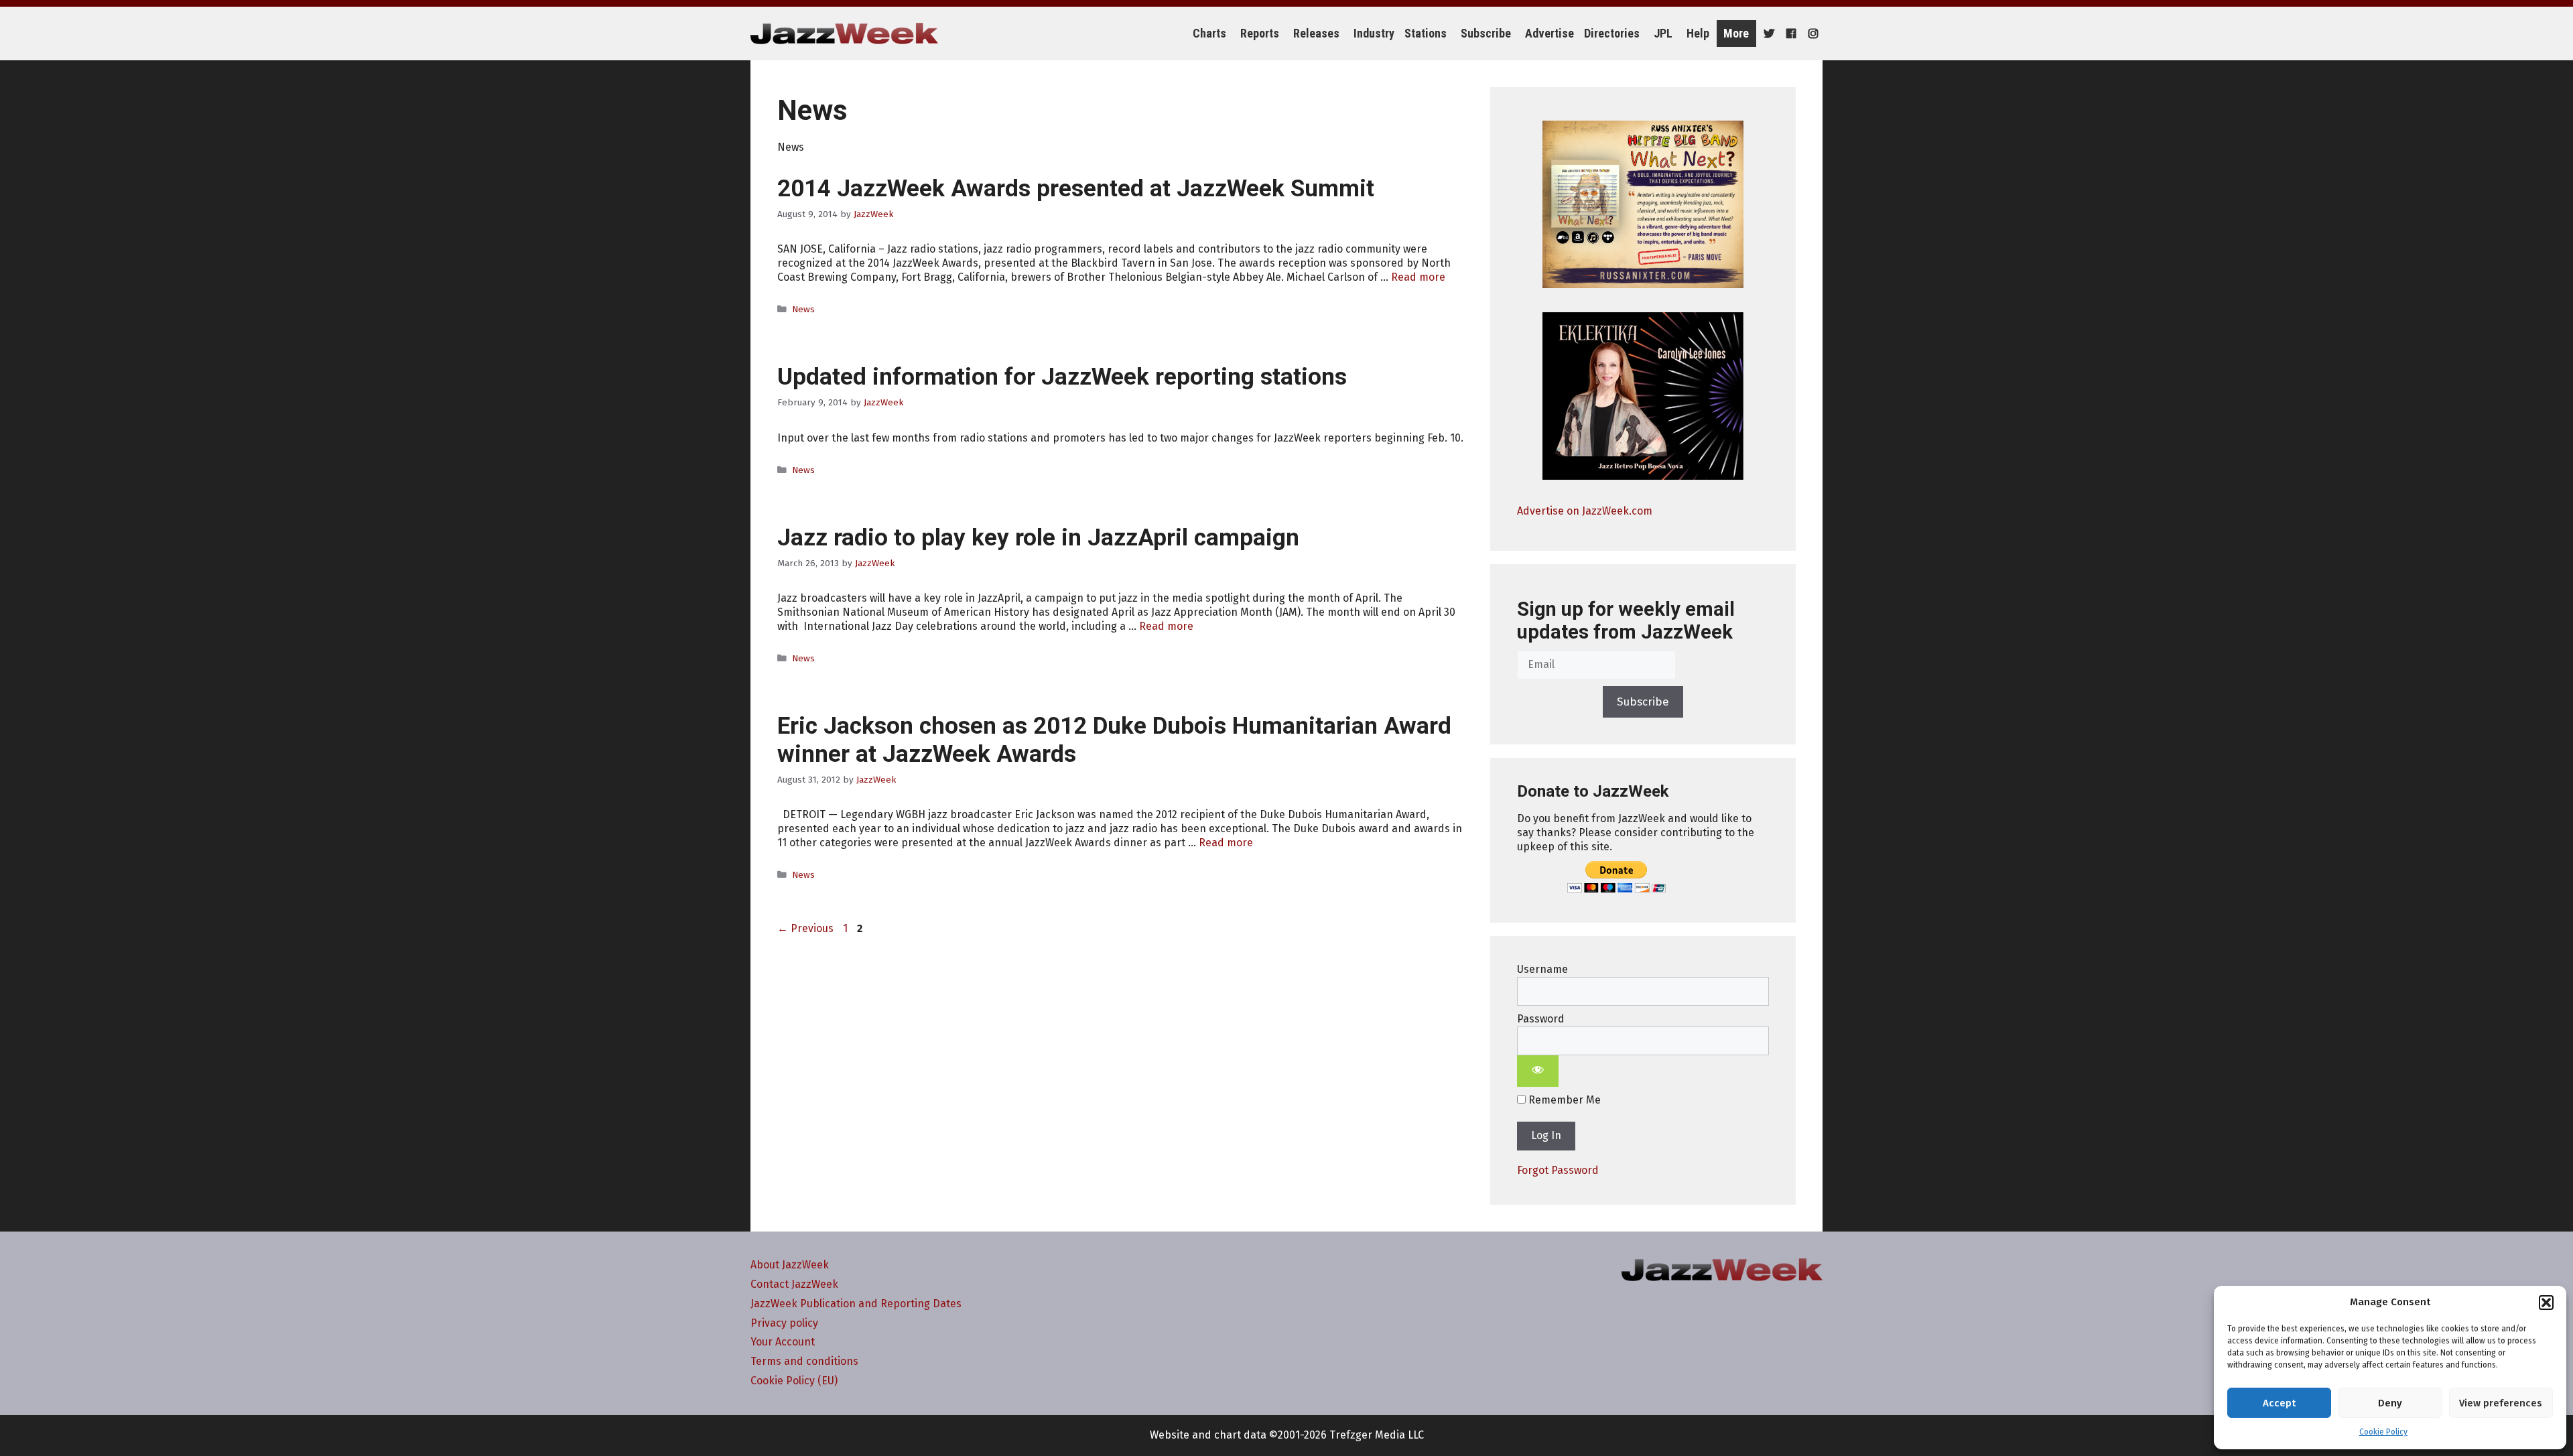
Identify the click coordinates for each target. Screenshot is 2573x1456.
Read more (1418, 277)
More (1736, 33)
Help (1698, 33)
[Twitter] (1767, 34)
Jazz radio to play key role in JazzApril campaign (1038, 538)
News (803, 309)
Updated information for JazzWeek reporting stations (1062, 377)
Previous (805, 928)
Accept (2279, 1403)
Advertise (1549, 33)
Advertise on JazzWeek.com (1585, 511)
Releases (1316, 33)
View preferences (2501, 1403)
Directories (1612, 33)
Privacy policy (784, 1323)
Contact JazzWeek (794, 1284)
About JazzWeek (790, 1265)
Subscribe (1486, 33)
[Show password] (1538, 1071)
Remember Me (1563, 1100)
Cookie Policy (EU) (794, 1381)
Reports (1260, 33)
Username (1542, 969)
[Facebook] (1789, 34)
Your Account (783, 1342)
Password (1541, 1019)
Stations (1426, 33)
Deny (2390, 1403)
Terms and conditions (804, 1361)
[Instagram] (1811, 34)
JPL (1663, 33)
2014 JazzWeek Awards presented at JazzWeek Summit (1076, 189)
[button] (2546, 1303)
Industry (1374, 33)
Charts (1209, 33)
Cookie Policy (2383, 1432)
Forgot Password (1558, 1170)
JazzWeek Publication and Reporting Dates (856, 1304)
